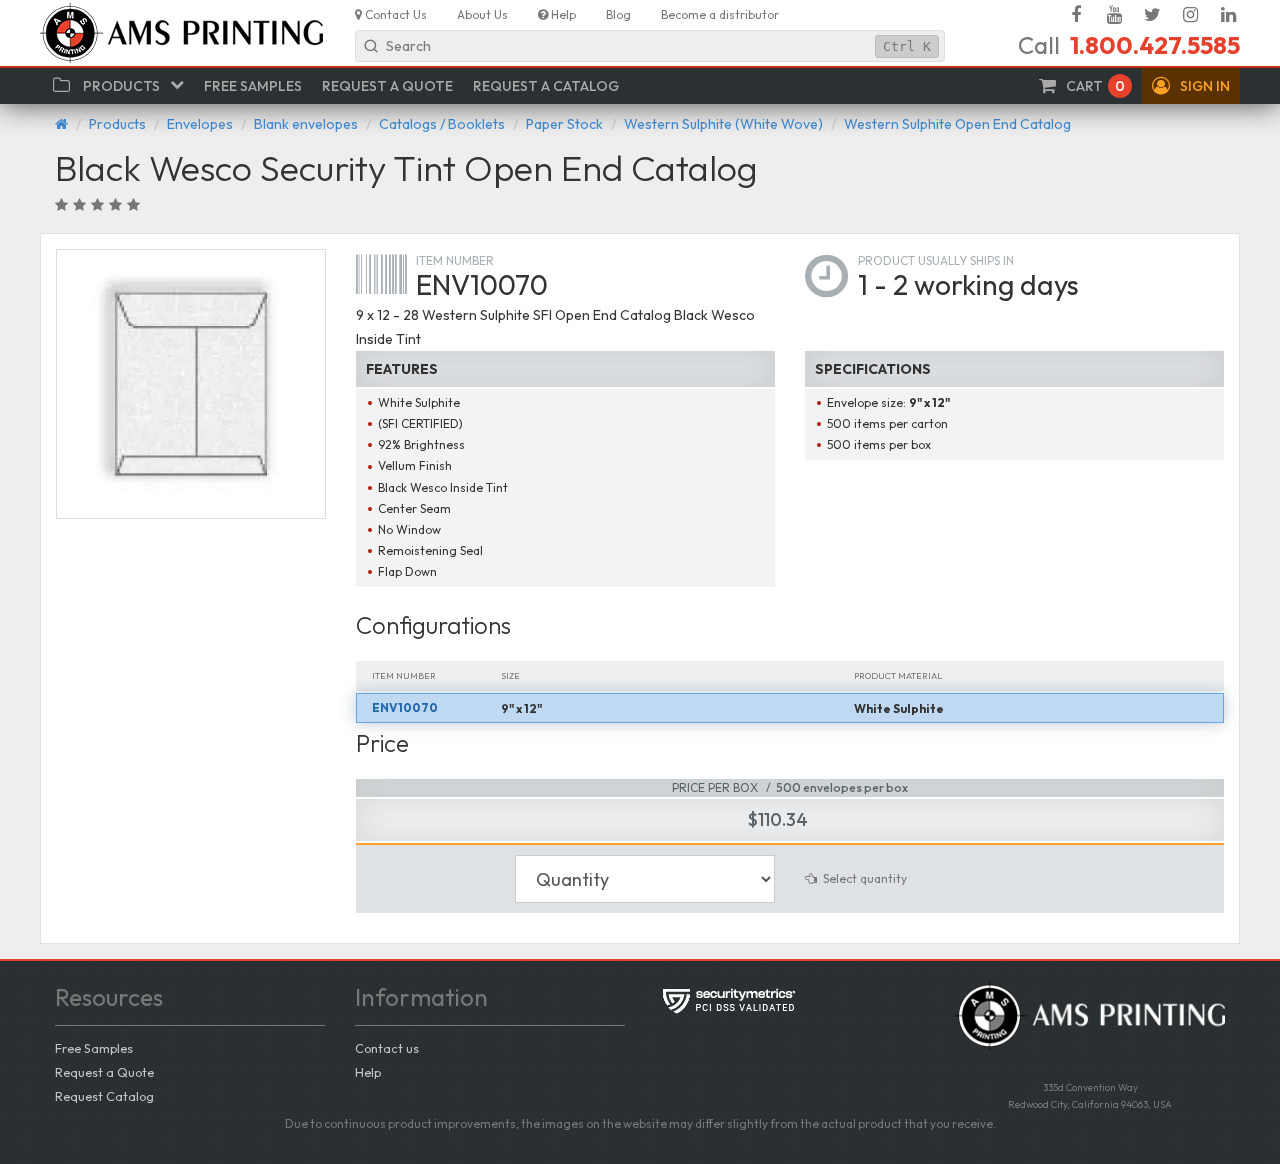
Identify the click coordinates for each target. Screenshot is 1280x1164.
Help (368, 1072)
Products (117, 124)
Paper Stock (564, 124)
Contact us (387, 1048)
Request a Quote (104, 1072)
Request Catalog (104, 1096)
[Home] (61, 124)
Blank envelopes (306, 124)
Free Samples (94, 1048)
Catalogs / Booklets (442, 124)
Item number (455, 260)
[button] (1191, 86)
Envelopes (200, 124)
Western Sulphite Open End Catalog (957, 124)
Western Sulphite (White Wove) (723, 124)
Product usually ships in (936, 260)
